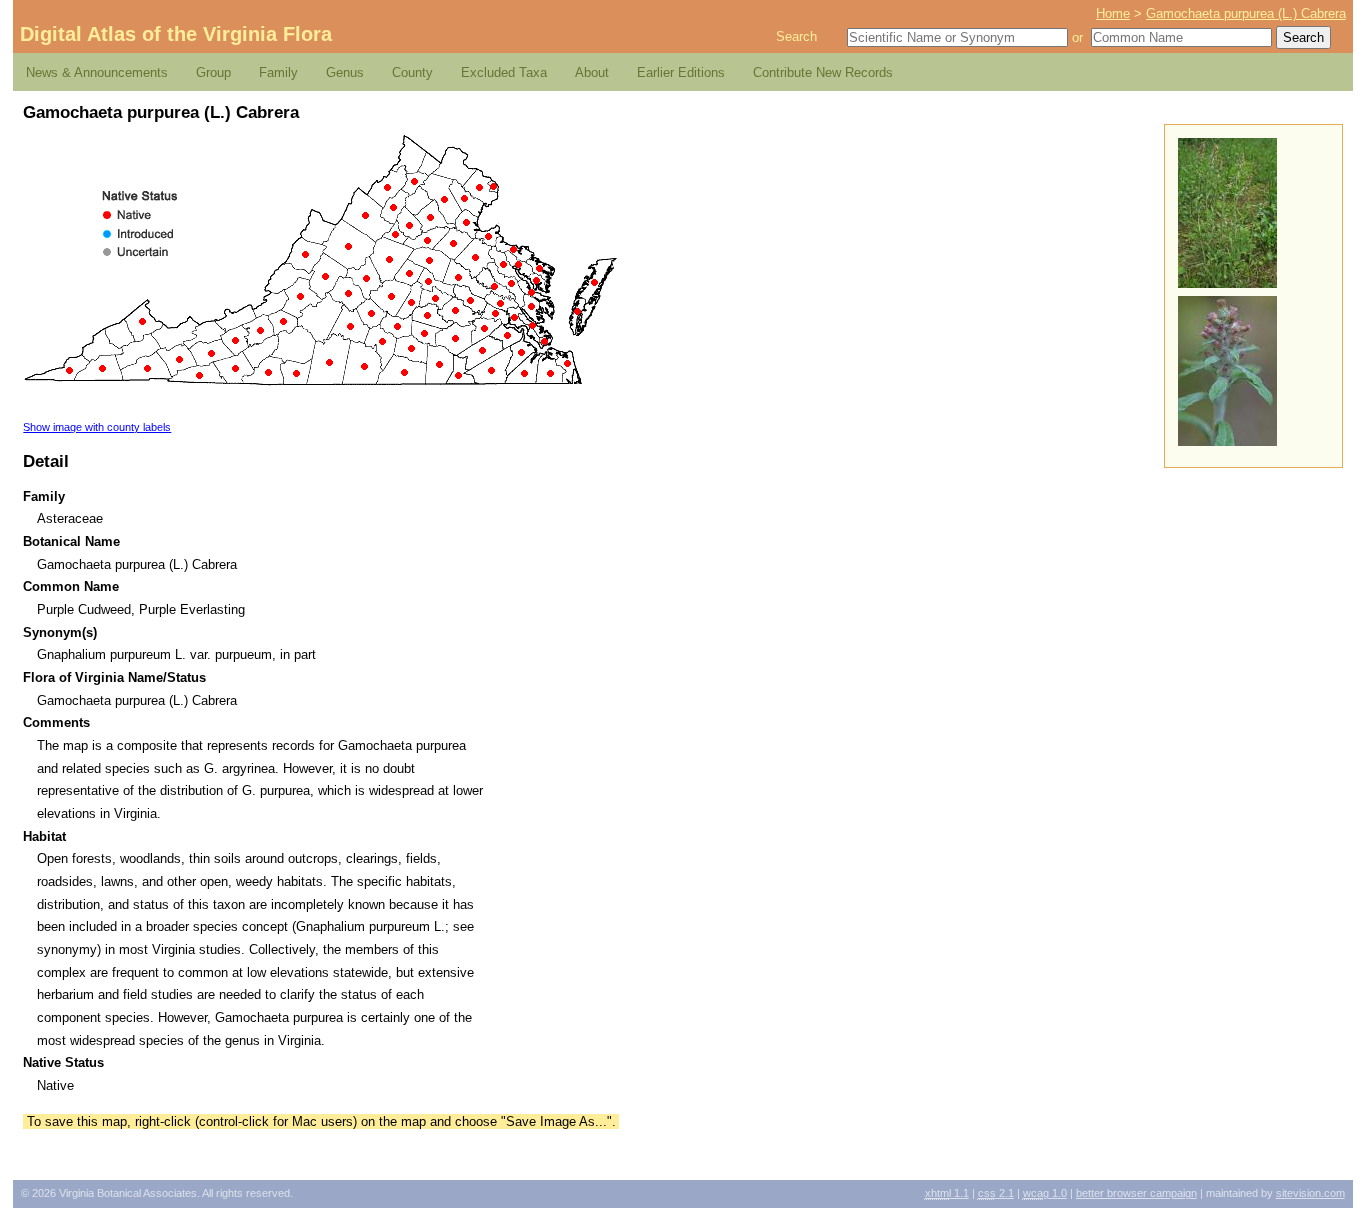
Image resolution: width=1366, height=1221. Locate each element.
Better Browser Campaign (1136, 1193)
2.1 (996, 1193)
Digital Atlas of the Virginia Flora (176, 34)
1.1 (947, 1193)
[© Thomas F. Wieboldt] (1227, 283)
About (592, 72)
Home (1113, 13)
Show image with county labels (97, 427)
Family (278, 72)
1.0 (1045, 1193)
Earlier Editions (681, 72)
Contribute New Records (823, 72)
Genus (345, 72)
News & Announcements (97, 72)
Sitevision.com (1310, 1193)
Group (213, 72)
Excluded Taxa (504, 72)
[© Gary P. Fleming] (1227, 441)
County (412, 72)
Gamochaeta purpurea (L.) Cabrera (1246, 13)
